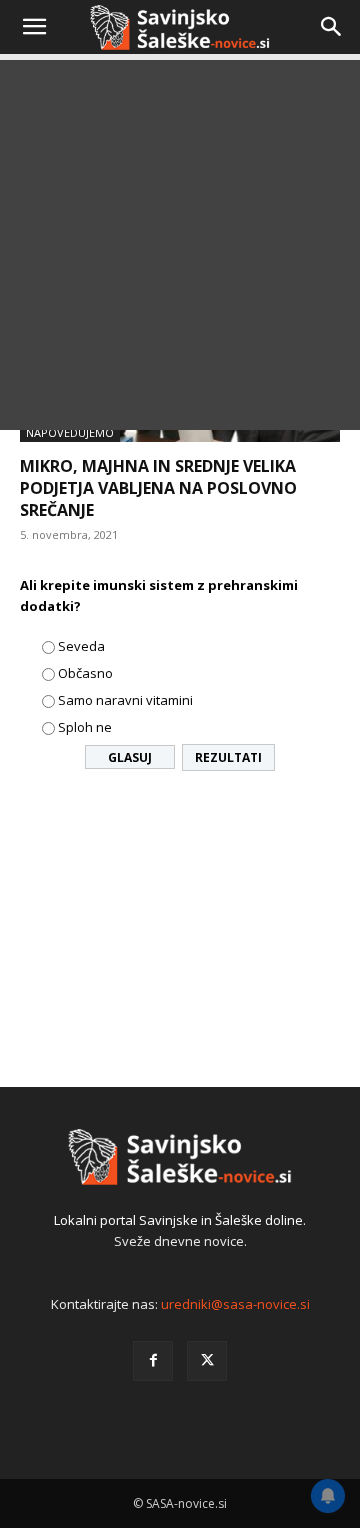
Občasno (85, 673)
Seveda (81, 646)
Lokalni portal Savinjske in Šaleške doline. (180, 1220)
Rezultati (228, 757)
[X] (207, 1361)
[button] (34, 27)
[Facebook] (153, 1361)
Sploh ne (85, 727)
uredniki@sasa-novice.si (235, 1304)
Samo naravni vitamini (125, 700)
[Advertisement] (180, 250)
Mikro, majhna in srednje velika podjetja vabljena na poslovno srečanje (158, 488)
